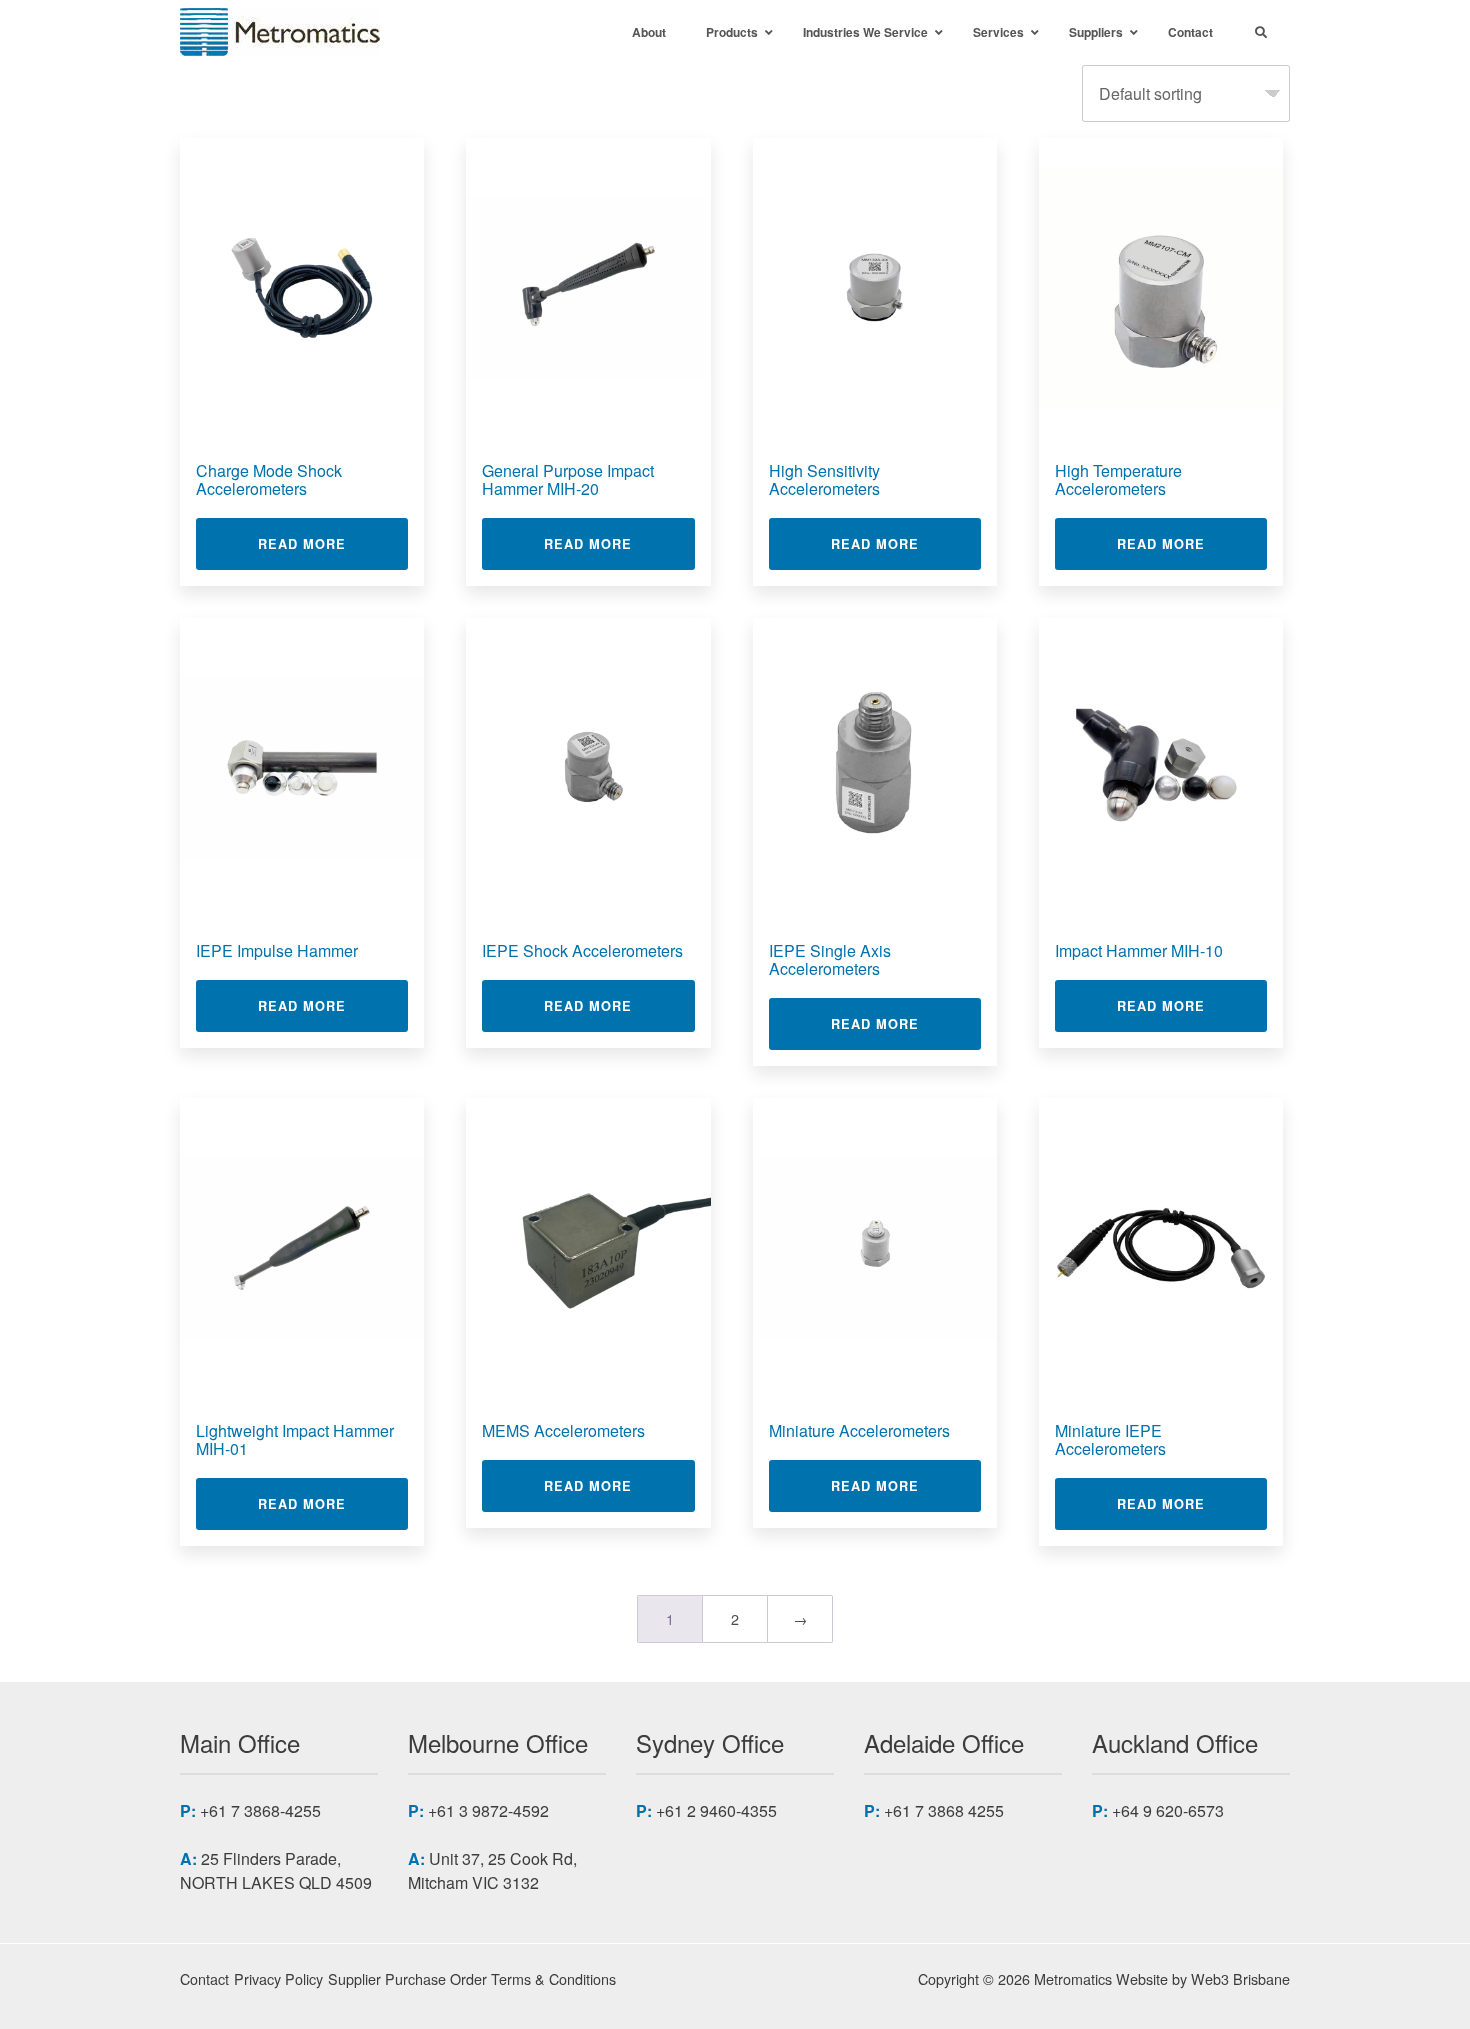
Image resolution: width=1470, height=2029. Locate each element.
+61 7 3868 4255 (944, 1810)
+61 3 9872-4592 (488, 1810)
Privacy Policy (278, 1978)
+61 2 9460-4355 (716, 1810)
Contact (204, 1978)
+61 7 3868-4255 (260, 1810)
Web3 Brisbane (1240, 1978)
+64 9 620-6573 (1168, 1810)
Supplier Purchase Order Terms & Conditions (472, 1978)
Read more (333, 543)
